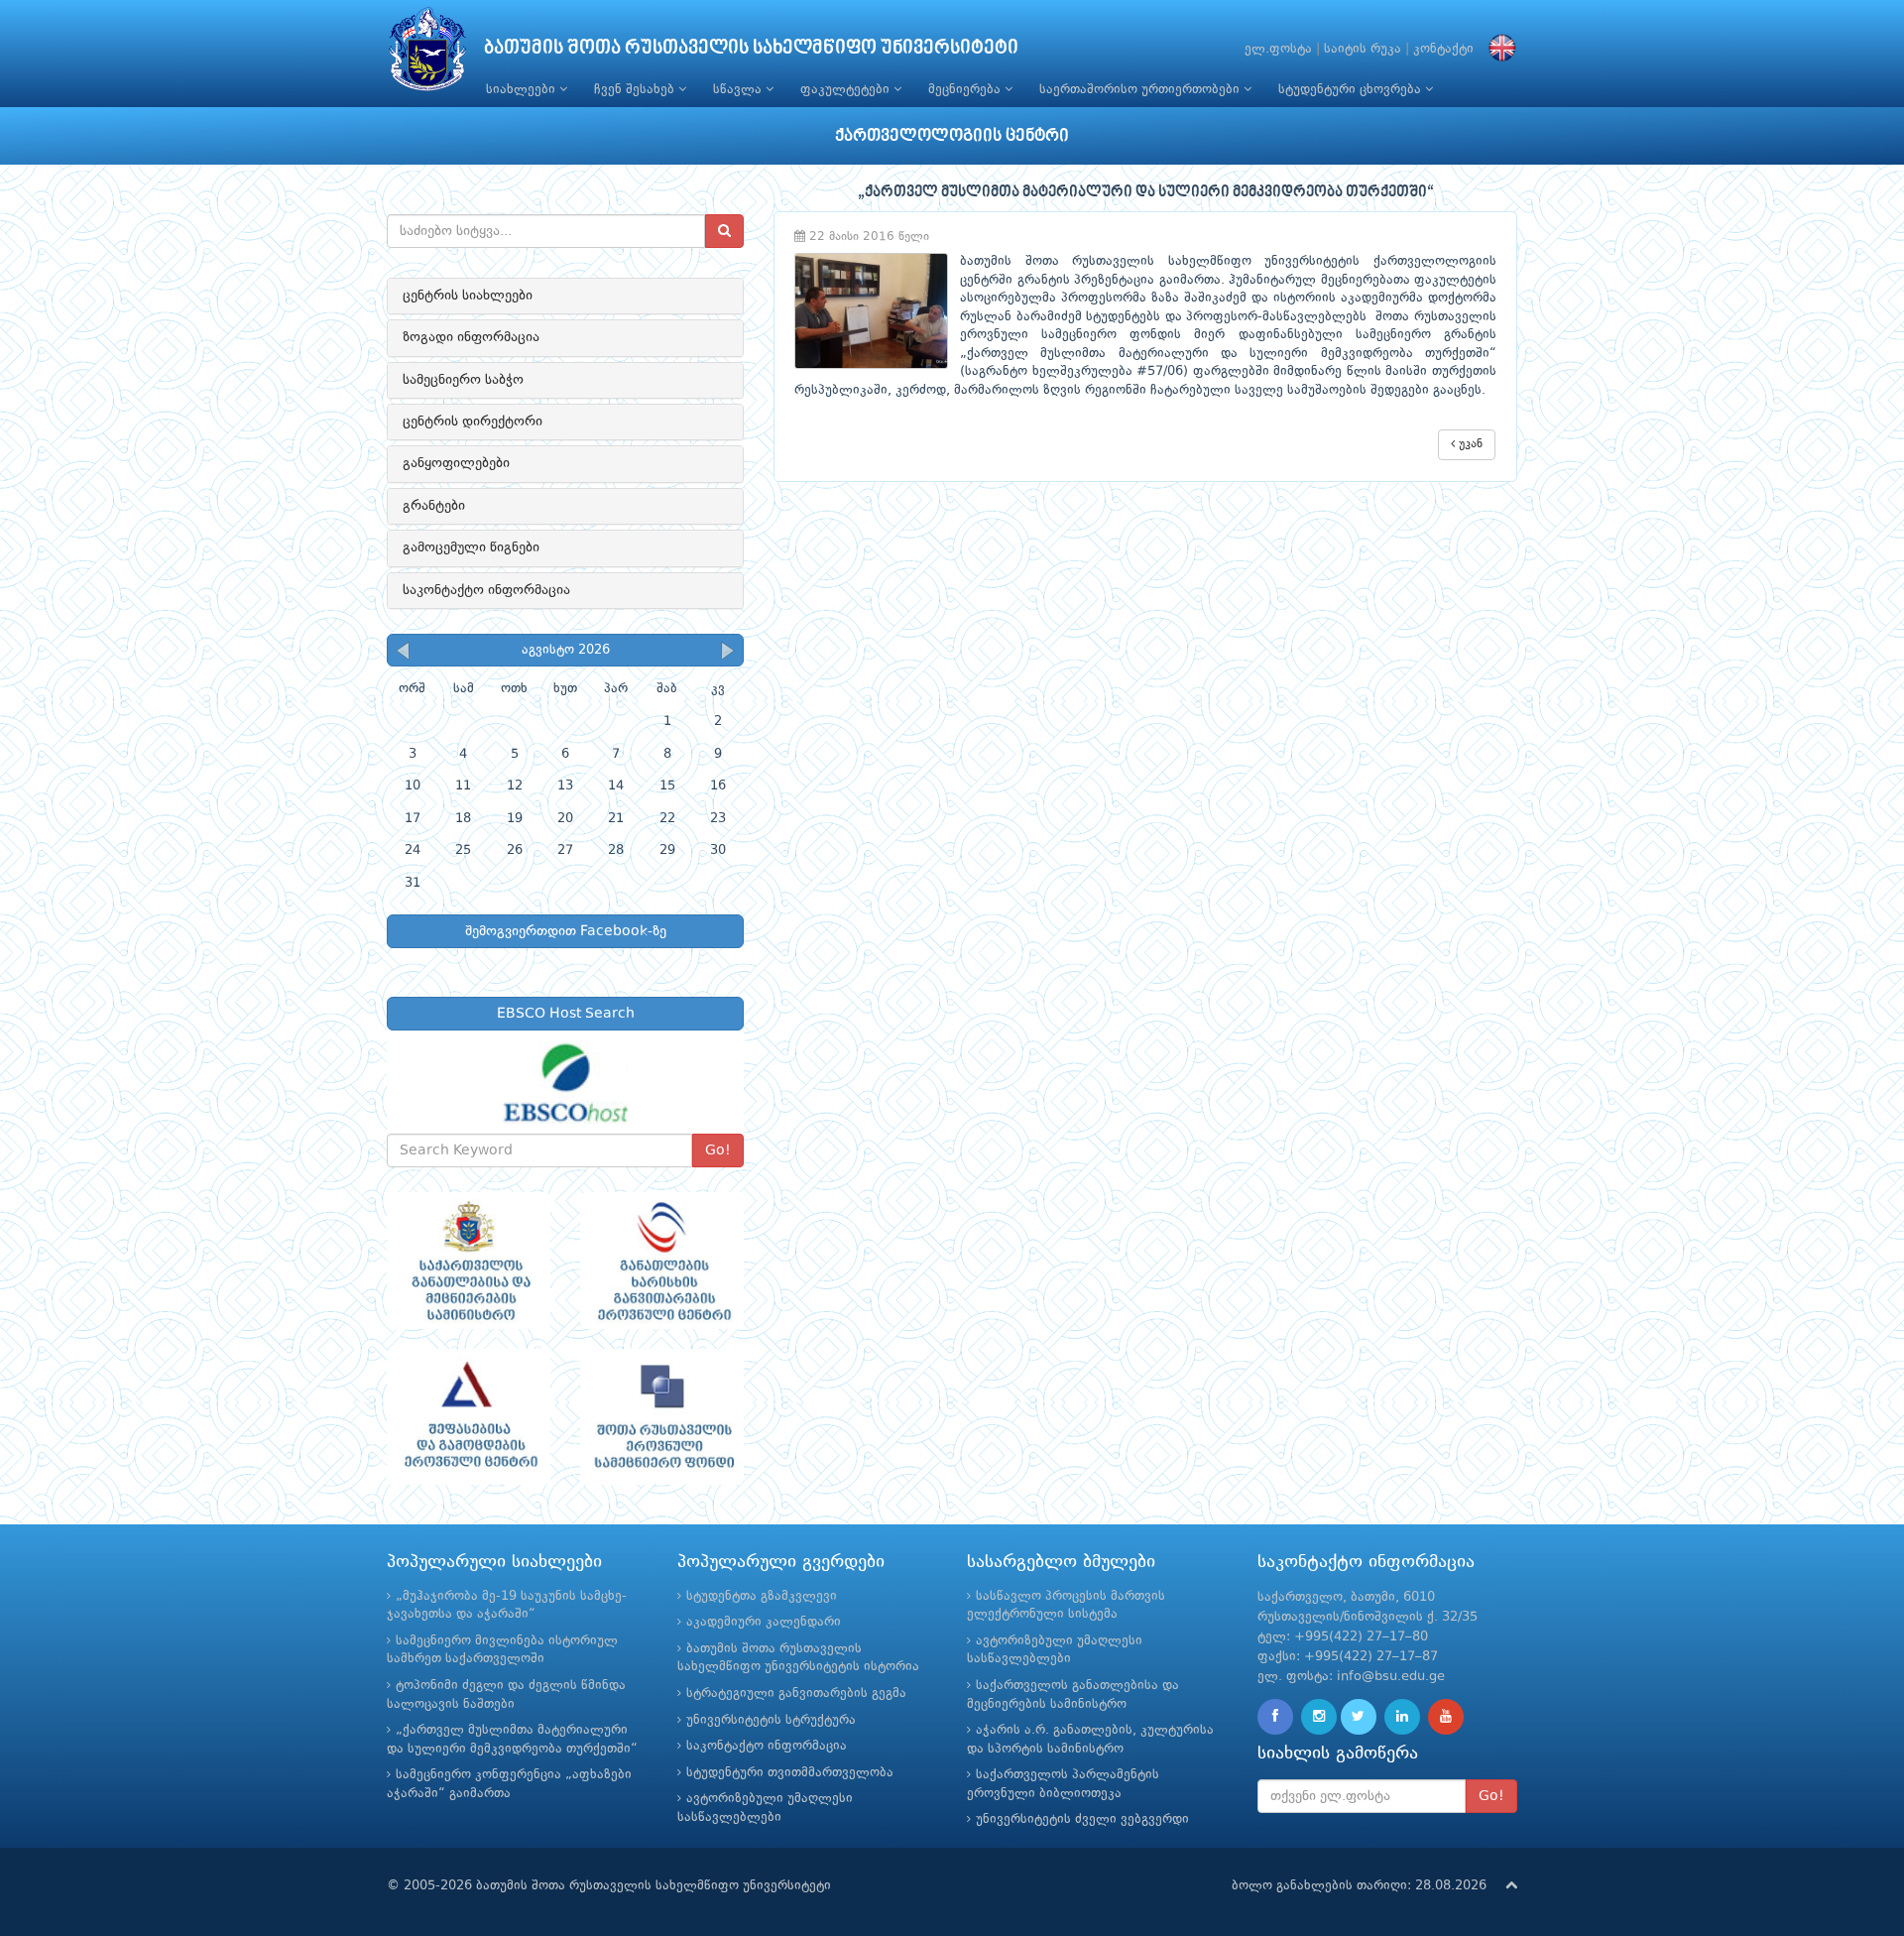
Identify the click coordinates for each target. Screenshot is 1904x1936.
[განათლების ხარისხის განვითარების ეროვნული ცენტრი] (662, 1261)
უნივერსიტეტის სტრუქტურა (771, 1720)
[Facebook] (1275, 1717)
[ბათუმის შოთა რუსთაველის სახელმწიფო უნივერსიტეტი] (427, 54)
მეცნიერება (966, 90)
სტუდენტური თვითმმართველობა (790, 1773)
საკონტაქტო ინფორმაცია (486, 590)
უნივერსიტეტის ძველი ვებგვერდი (1082, 1819)
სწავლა (739, 90)
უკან (1469, 444)
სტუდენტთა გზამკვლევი (762, 1596)
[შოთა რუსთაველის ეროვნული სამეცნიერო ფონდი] (662, 1417)
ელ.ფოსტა (1278, 49)
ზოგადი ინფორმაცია (471, 337)
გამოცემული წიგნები (471, 547)
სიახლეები (523, 90)
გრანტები (434, 506)
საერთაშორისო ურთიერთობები (1141, 90)
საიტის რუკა (1363, 49)
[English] (1497, 49)
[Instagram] (1319, 1717)
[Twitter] (1359, 1717)
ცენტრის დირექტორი (473, 422)
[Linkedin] (1402, 1717)
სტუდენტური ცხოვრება (1352, 90)
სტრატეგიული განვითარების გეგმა (796, 1694)
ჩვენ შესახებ (636, 90)
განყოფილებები (456, 463)
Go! (718, 1150)
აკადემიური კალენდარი (764, 1622)
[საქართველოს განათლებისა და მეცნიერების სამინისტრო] (469, 1261)
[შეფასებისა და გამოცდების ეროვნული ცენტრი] (469, 1417)
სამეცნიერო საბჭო (463, 380)
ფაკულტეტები (847, 90)
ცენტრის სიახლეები (468, 296)
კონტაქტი (1443, 49)
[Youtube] (1446, 1717)
